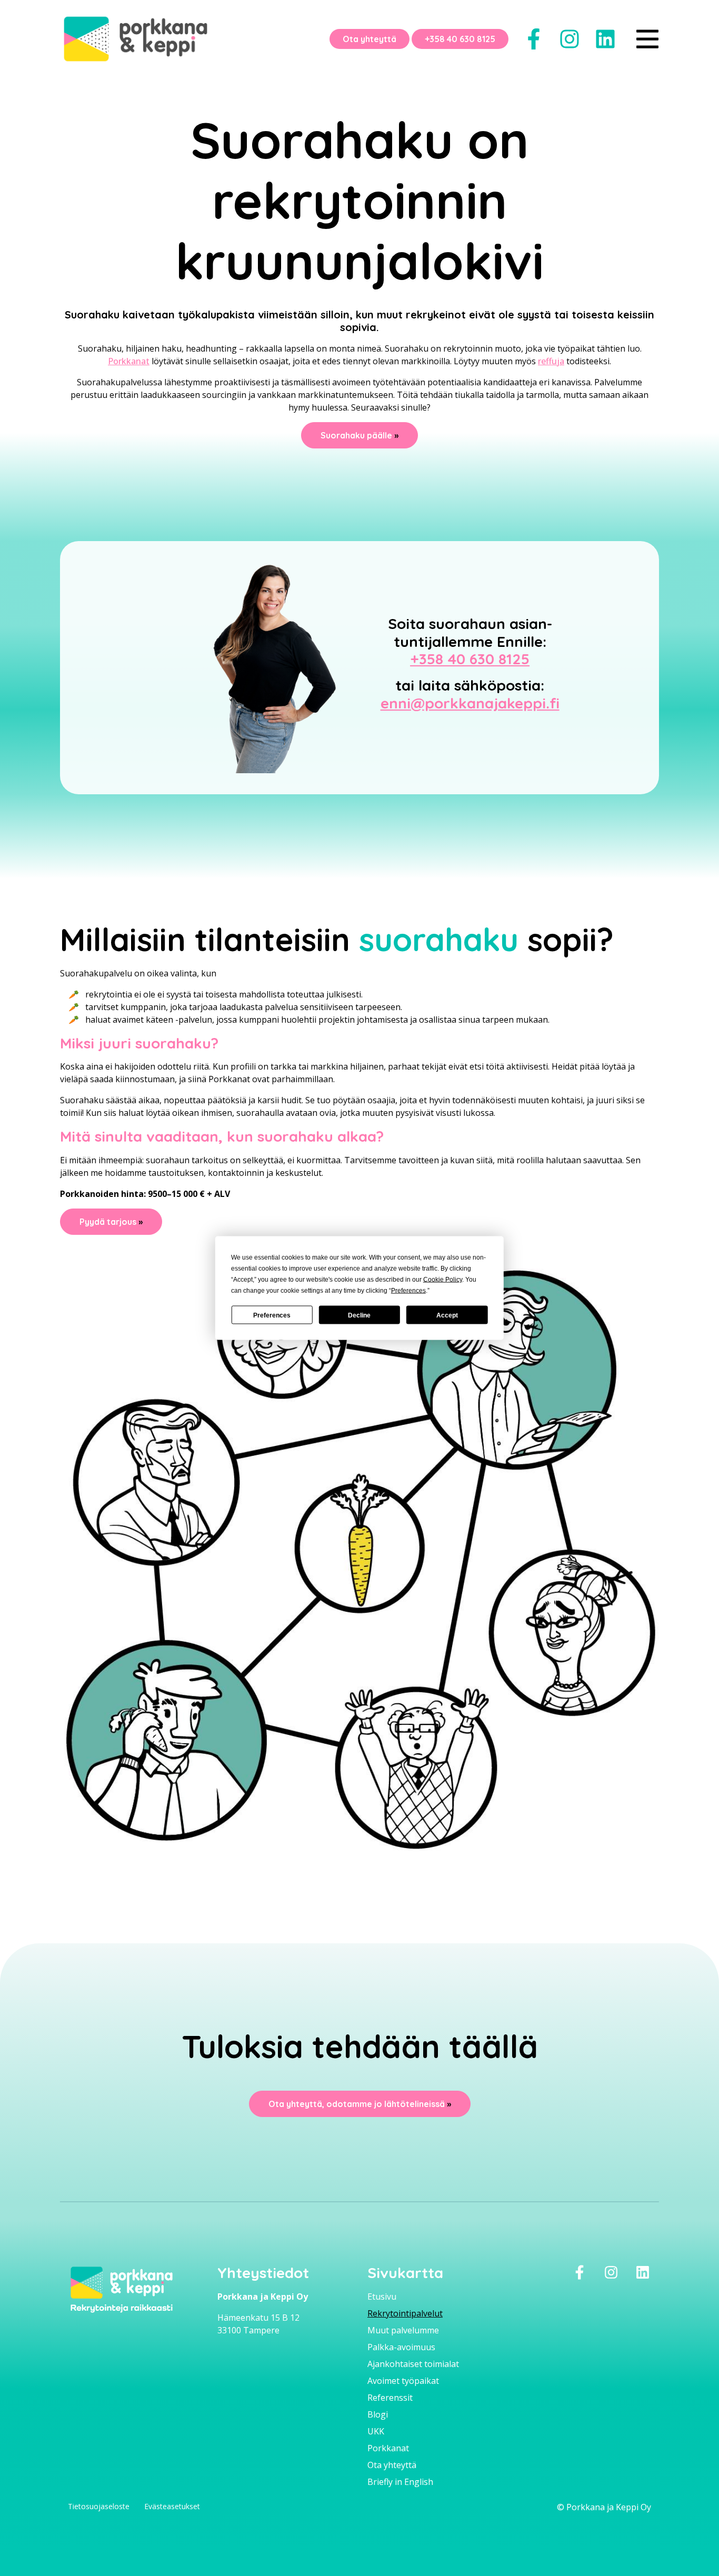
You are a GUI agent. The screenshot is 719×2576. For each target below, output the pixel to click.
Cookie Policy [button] (443, 1280)
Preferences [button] (408, 1291)
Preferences (272, 1315)
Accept (447, 1315)
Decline (359, 1315)
